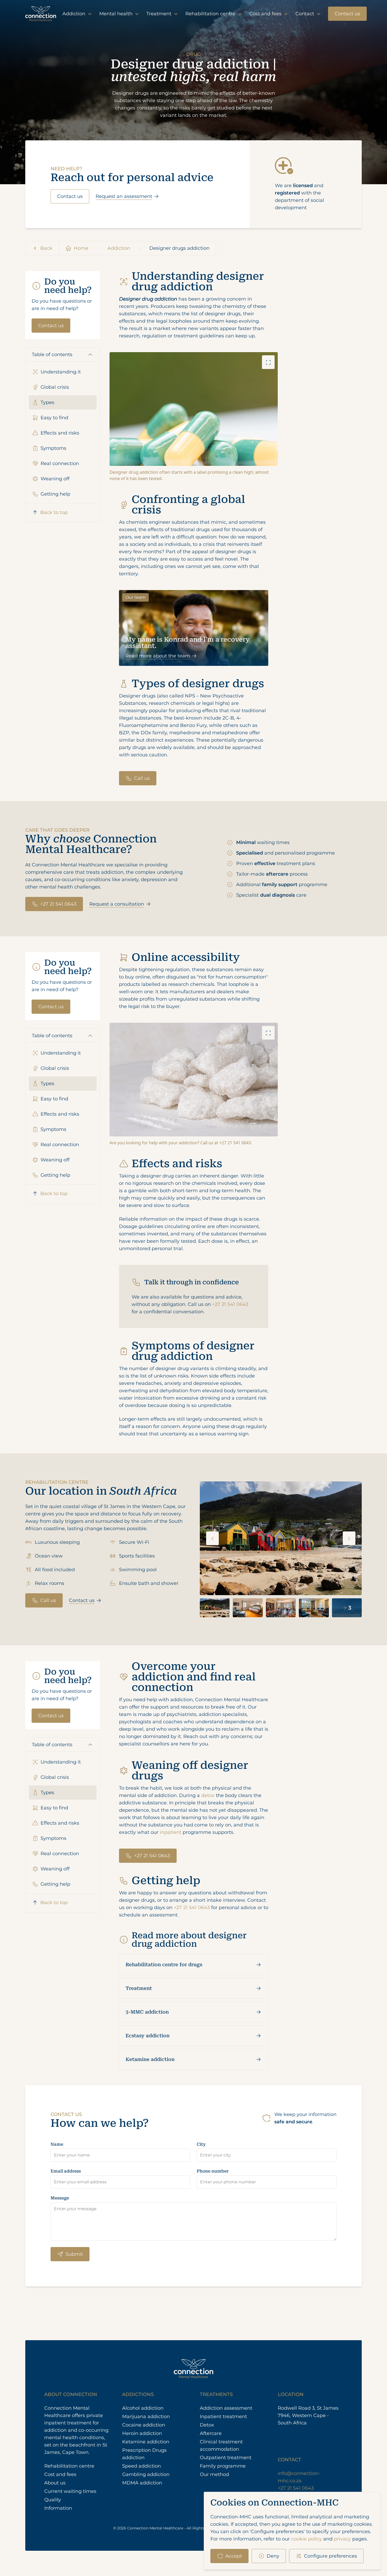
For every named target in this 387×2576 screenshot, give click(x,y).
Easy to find (54, 418)
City (201, 2144)
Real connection (60, 463)
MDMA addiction (142, 2483)
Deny (273, 2556)
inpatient (171, 1832)
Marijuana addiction (146, 2417)
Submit (74, 2254)
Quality (53, 2500)
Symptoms (53, 448)
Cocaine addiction (144, 2425)
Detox (207, 2425)
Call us (142, 778)
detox (208, 1795)
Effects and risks (60, 433)
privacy (342, 2539)
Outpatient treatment (226, 2458)
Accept (234, 2556)
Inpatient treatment (223, 2417)
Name (57, 2144)
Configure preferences (331, 2556)
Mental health (116, 14)
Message (60, 2198)
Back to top (54, 512)
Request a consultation (117, 904)
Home (81, 248)
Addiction (75, 14)
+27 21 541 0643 (58, 904)
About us (55, 2483)
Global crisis (55, 387)
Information (58, 2508)
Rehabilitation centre (211, 14)
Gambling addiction (146, 2474)
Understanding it (61, 372)
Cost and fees (266, 14)
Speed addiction (142, 2466)
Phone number (213, 2171)
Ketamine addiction (150, 2059)
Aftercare (211, 2433)
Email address (66, 2171)
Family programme (223, 2466)
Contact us (347, 14)
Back (46, 248)
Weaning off (55, 479)
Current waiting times (70, 2491)
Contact (305, 14)
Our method (214, 2474)
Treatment (160, 14)
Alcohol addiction (143, 2408)
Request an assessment (124, 196)
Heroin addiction (142, 2433)
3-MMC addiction (147, 2012)
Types (47, 402)
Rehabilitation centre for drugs (164, 1965)
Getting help (55, 494)
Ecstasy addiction (148, 2036)
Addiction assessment (226, 2408)
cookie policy (307, 2539)
